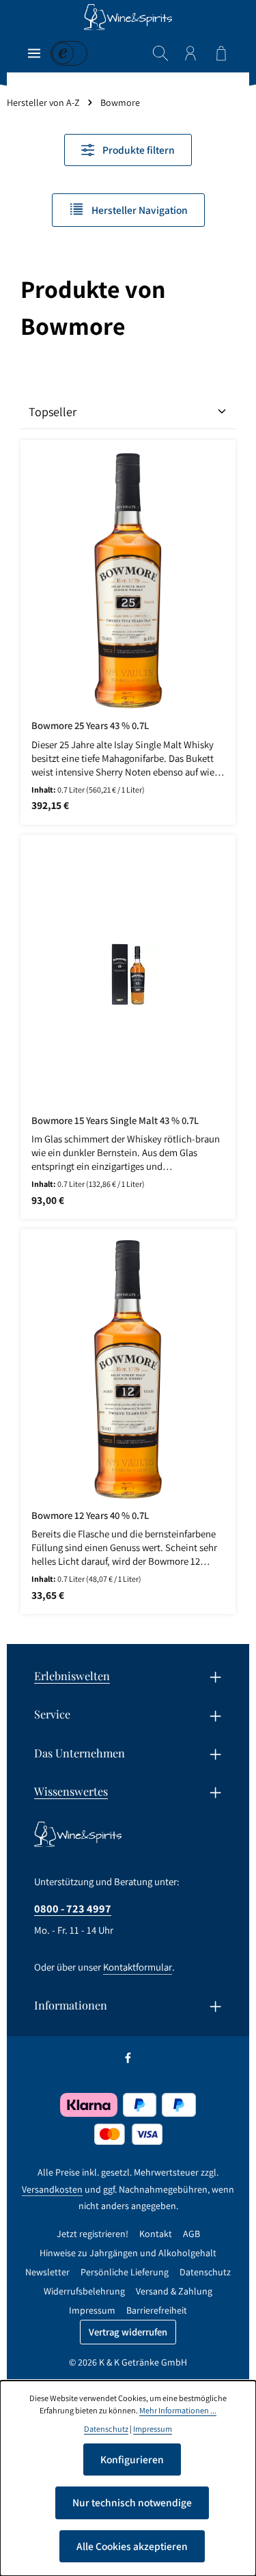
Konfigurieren (132, 2459)
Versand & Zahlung (174, 2291)
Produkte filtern (138, 150)
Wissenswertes (71, 1791)
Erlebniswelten (72, 1675)
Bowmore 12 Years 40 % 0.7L (90, 1516)
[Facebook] (128, 2061)
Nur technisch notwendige (132, 2502)
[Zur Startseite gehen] (128, 17)
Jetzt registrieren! (93, 2234)
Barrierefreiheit (157, 2310)
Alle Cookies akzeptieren (132, 2546)
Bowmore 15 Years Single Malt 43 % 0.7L (115, 1121)
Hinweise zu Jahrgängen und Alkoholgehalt (128, 2253)
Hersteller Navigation (139, 210)
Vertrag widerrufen (128, 2332)
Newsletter (47, 2272)
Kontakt (156, 2234)
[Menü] (34, 53)
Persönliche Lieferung (125, 2272)
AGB (191, 2234)
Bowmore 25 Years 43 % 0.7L (90, 726)
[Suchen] (160, 53)
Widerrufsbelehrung (84, 2291)
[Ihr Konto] (190, 53)
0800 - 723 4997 (73, 1908)
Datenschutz (205, 2272)
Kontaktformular (138, 1967)
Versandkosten (52, 2189)
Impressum (92, 2310)
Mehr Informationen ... (178, 2410)
